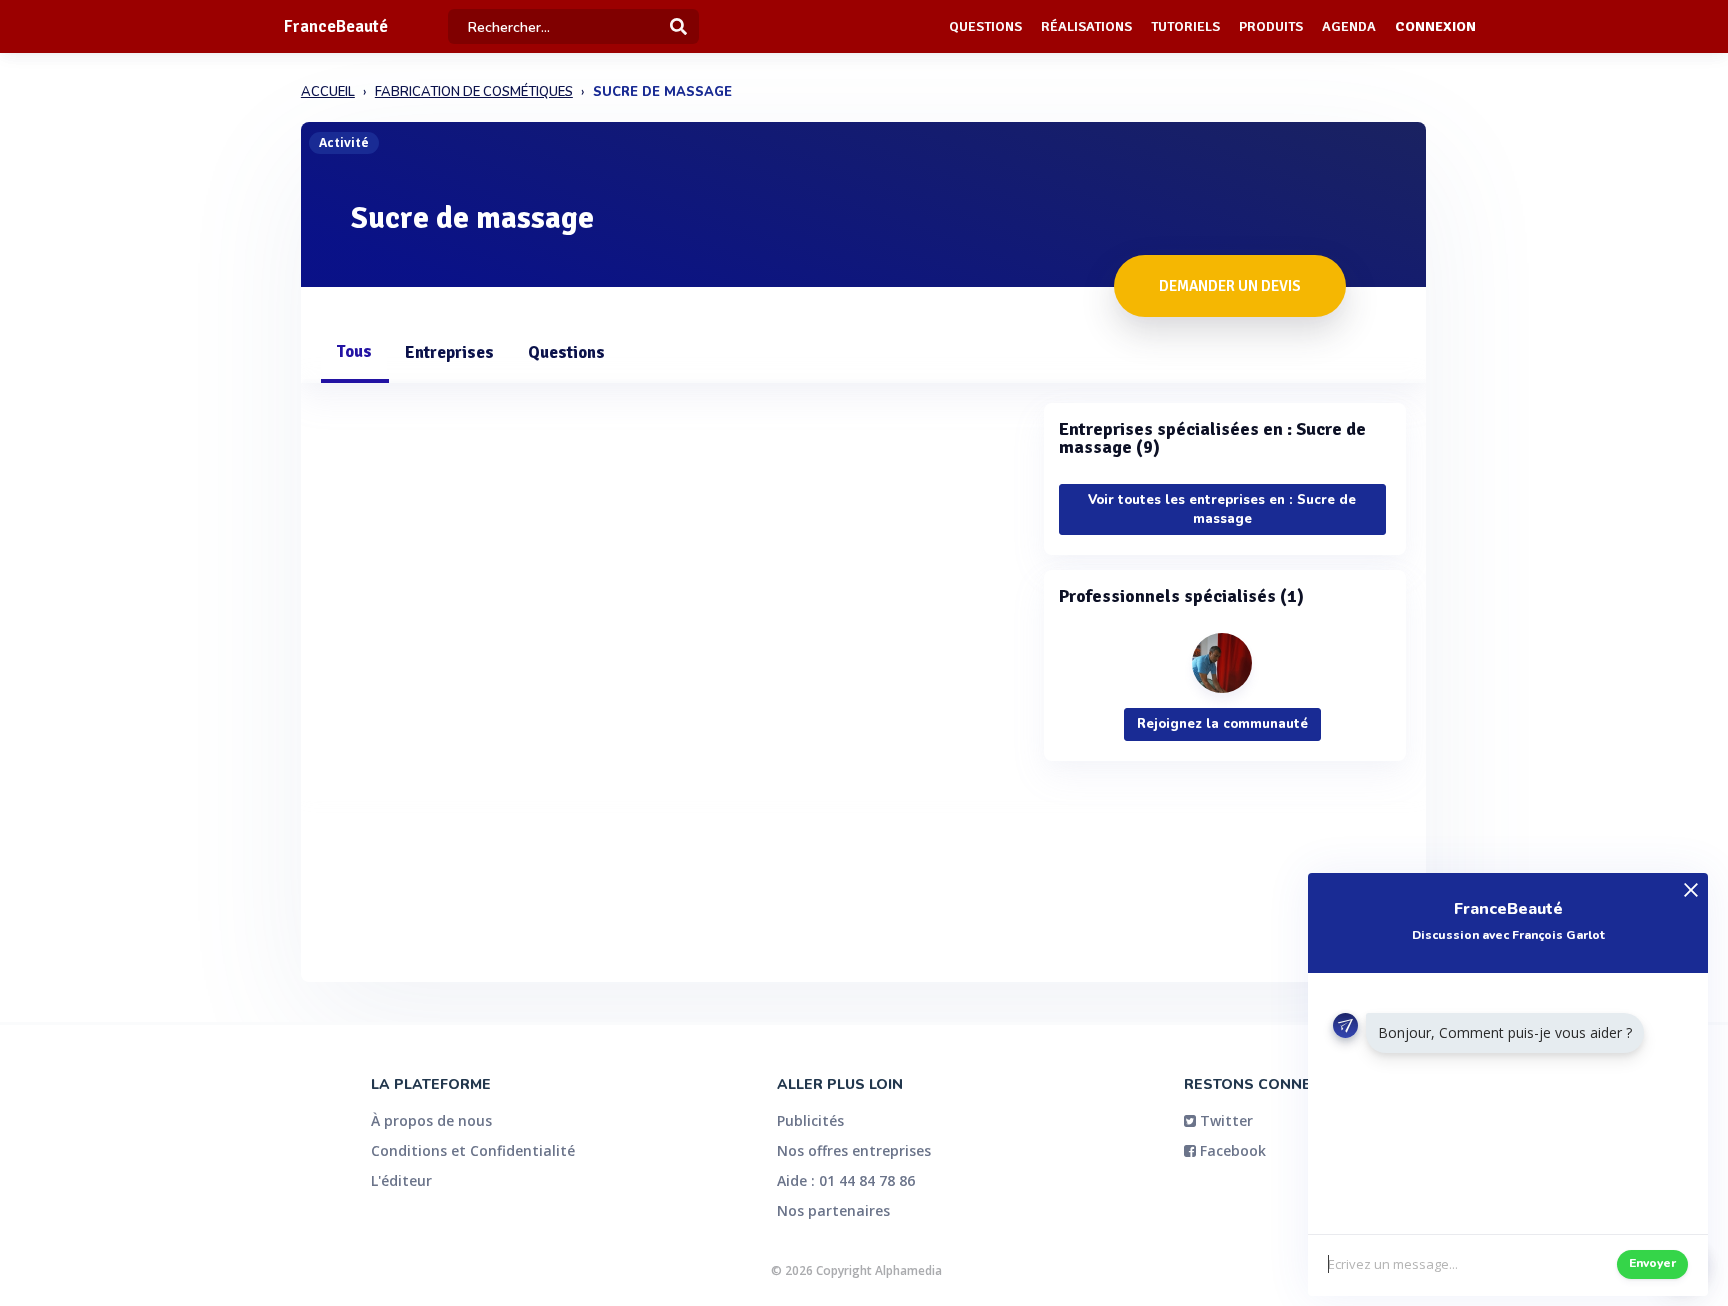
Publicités (810, 1120)
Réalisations (1086, 26)
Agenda (1349, 26)
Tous (354, 351)
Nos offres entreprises (854, 1150)
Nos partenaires (833, 1210)
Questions (985, 26)
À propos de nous (431, 1120)
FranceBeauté (336, 26)
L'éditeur (401, 1180)
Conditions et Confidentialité (473, 1150)
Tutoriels (1185, 26)
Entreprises (449, 352)
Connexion (1435, 26)
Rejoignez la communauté (1222, 724)
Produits (1271, 26)
